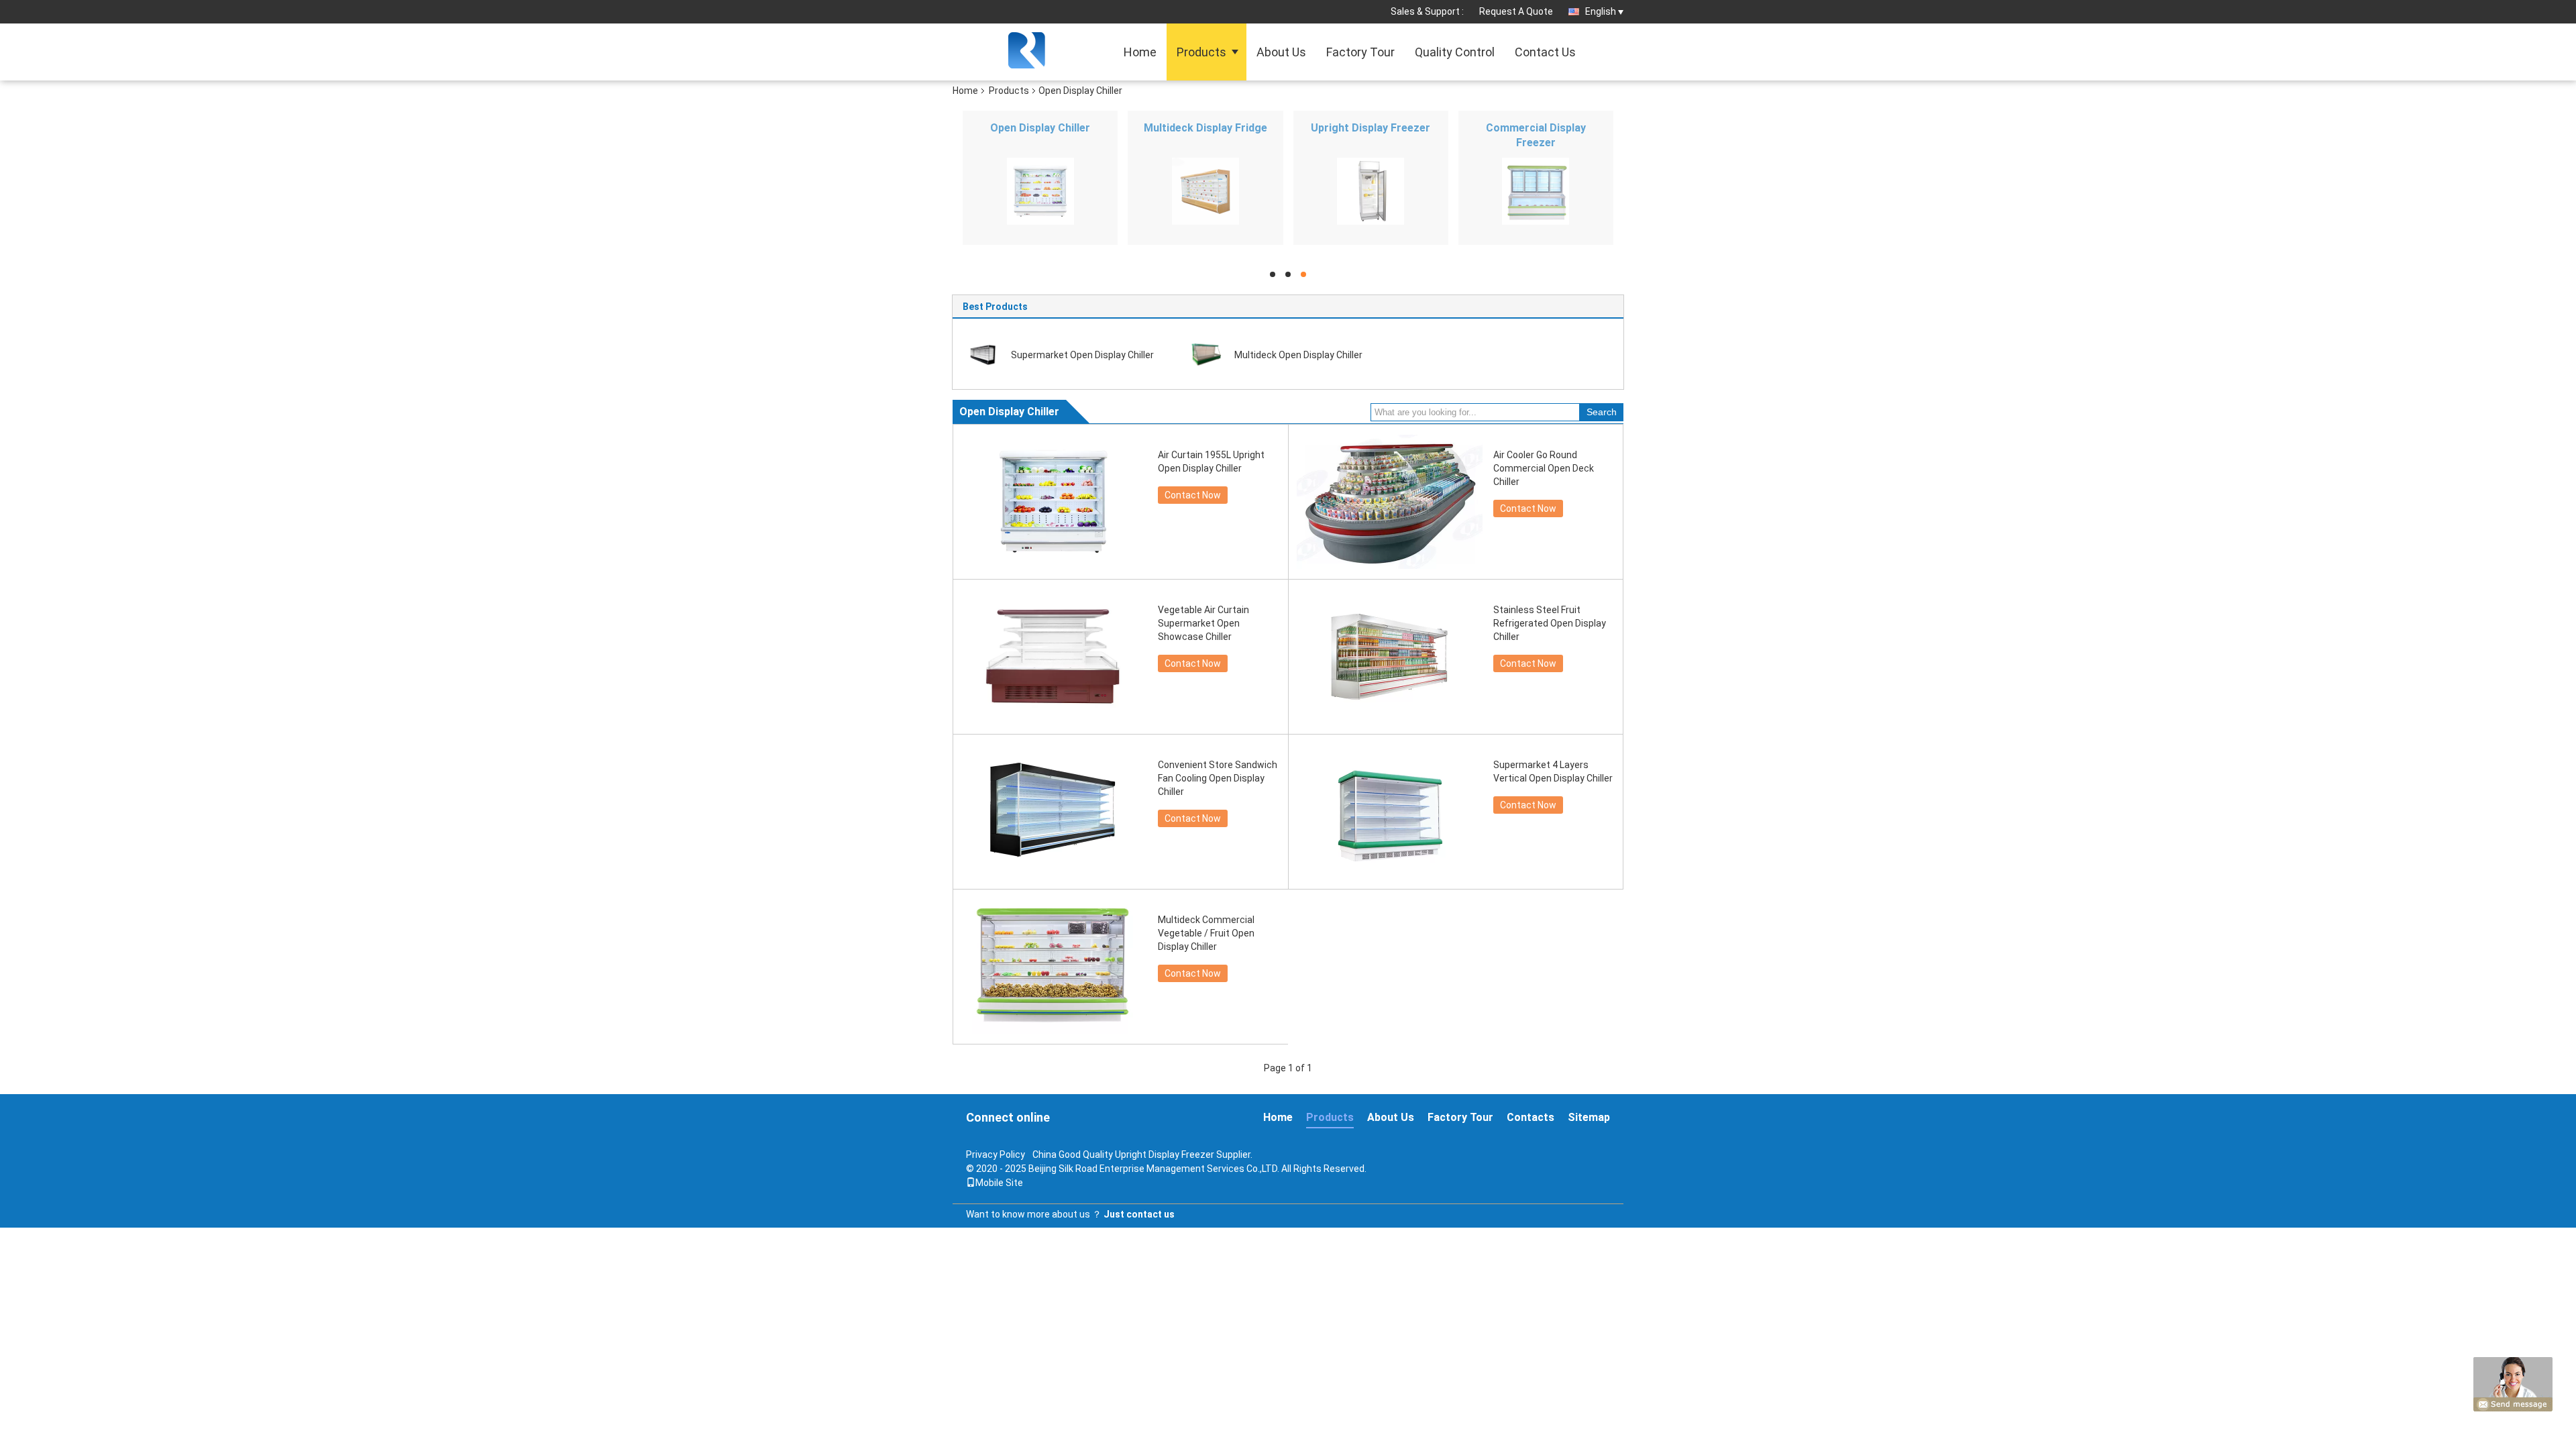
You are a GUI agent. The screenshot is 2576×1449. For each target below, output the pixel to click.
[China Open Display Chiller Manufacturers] (1040, 191)
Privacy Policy (996, 1155)
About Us (1281, 52)
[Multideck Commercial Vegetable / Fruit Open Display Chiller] (1054, 967)
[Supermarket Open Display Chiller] (983, 354)
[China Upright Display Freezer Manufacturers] (1371, 191)
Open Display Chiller (1040, 128)
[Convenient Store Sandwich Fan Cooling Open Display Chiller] (1054, 812)
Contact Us (1545, 52)
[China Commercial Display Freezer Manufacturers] (1536, 191)
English (1601, 11)
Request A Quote (1516, 11)
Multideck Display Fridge (1205, 128)
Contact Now (1193, 495)
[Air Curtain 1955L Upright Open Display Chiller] (1054, 502)
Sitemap (1589, 1117)
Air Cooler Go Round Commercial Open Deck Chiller (1544, 468)
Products (1201, 52)
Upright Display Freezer (1371, 128)
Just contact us (1139, 1214)
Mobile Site (999, 1183)
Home (1140, 52)
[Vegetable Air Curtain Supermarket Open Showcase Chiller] (1054, 657)
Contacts (1531, 1117)
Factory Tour (1360, 52)
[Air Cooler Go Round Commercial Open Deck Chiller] (1389, 502)
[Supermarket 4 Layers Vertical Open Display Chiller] (1389, 812)
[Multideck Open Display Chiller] (1206, 354)
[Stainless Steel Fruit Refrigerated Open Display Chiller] (1389, 657)
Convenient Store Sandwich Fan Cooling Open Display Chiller (1218, 778)
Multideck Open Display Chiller (1298, 355)
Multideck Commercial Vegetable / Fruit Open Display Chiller (1206, 933)
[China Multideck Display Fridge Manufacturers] (1205, 191)
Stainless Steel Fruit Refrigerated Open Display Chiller (1550, 623)
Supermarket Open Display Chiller (1082, 355)
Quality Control (1455, 52)
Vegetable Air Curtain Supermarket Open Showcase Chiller (1203, 623)
